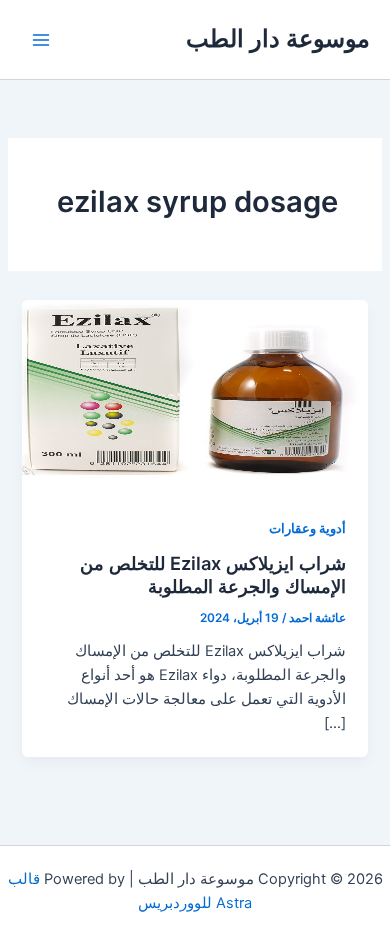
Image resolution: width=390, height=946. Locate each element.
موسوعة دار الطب (278, 38)
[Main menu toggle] (41, 40)
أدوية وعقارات (307, 528)
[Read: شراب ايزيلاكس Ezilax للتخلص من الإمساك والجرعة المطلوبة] (194, 396)
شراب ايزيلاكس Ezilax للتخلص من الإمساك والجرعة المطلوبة (213, 575)
